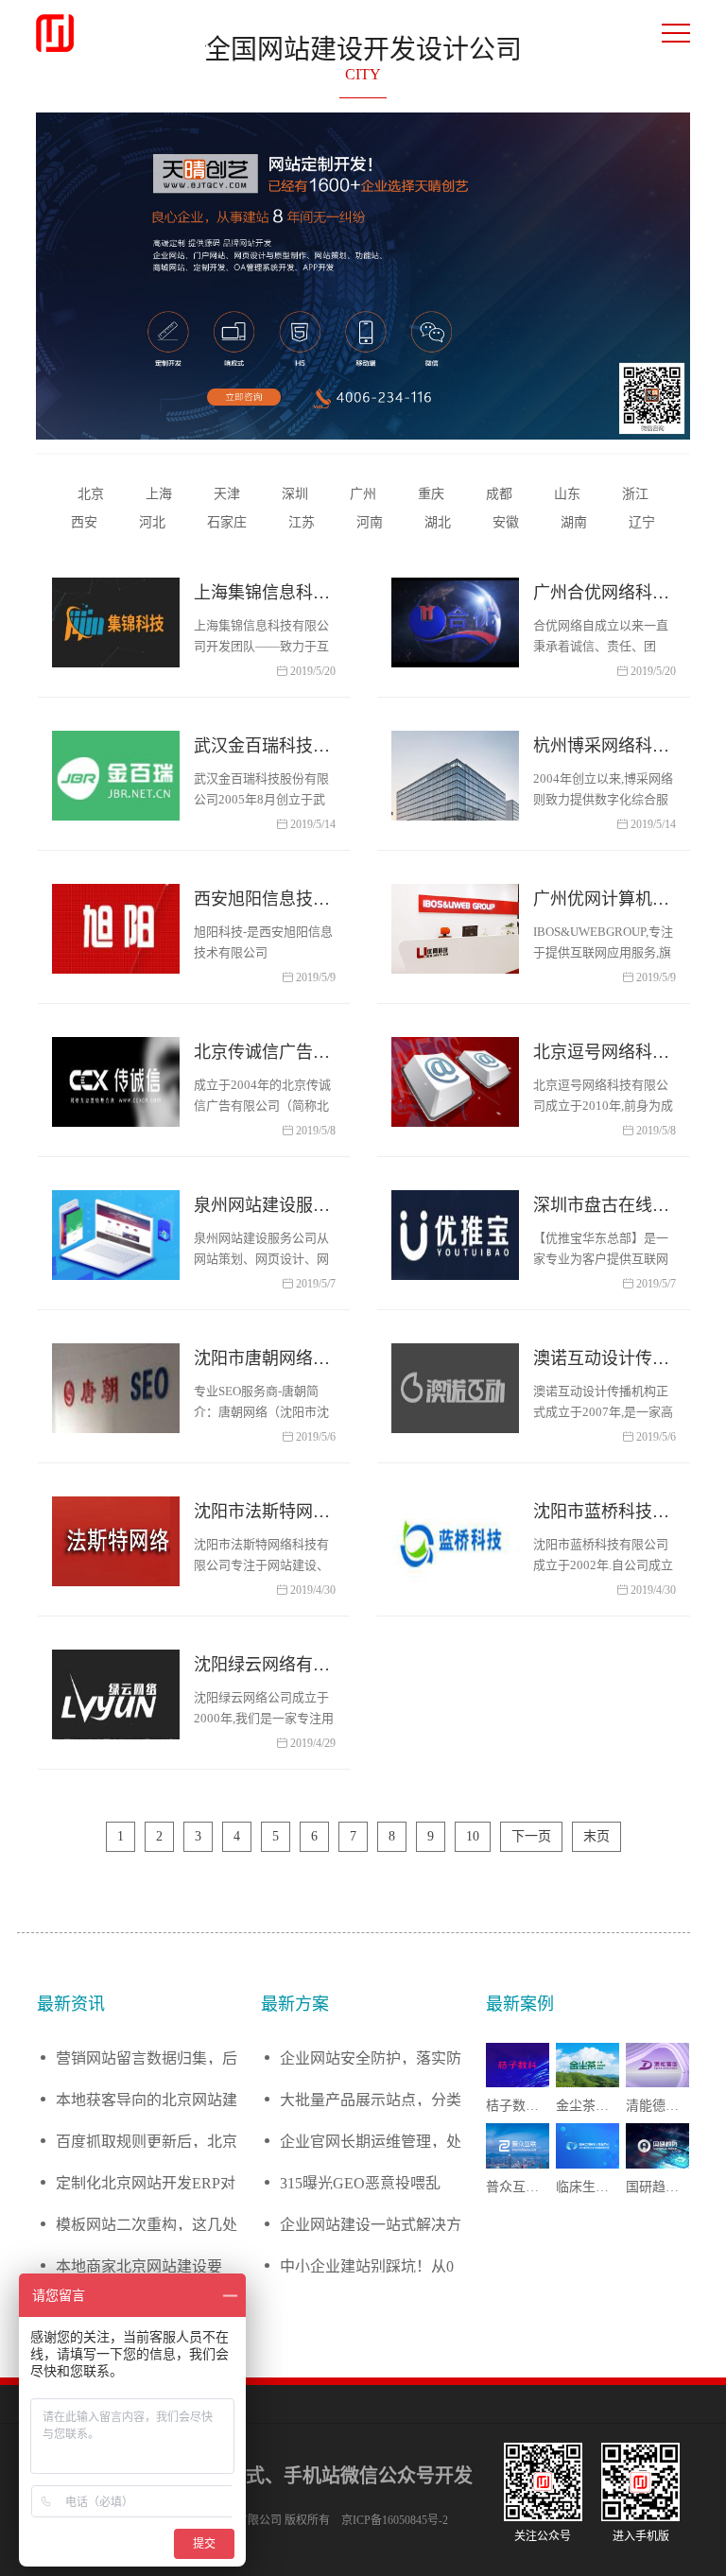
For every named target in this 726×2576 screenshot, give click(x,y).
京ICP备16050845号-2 (395, 2520)
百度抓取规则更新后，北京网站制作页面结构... (147, 2141)
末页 (596, 1836)
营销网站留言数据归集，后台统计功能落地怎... (147, 2057)
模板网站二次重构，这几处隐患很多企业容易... (147, 2224)
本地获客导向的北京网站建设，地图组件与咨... (147, 2099)
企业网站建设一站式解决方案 (371, 2224)
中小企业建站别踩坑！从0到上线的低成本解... (367, 2265)
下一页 (531, 1836)
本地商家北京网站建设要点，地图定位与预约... (139, 2265)
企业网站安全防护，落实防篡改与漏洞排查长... (371, 2057)
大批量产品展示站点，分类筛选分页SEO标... (371, 2099)
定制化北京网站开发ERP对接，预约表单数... (146, 2182)
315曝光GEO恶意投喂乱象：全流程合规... (360, 2182)
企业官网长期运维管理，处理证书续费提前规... (371, 2141)
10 (473, 1836)
